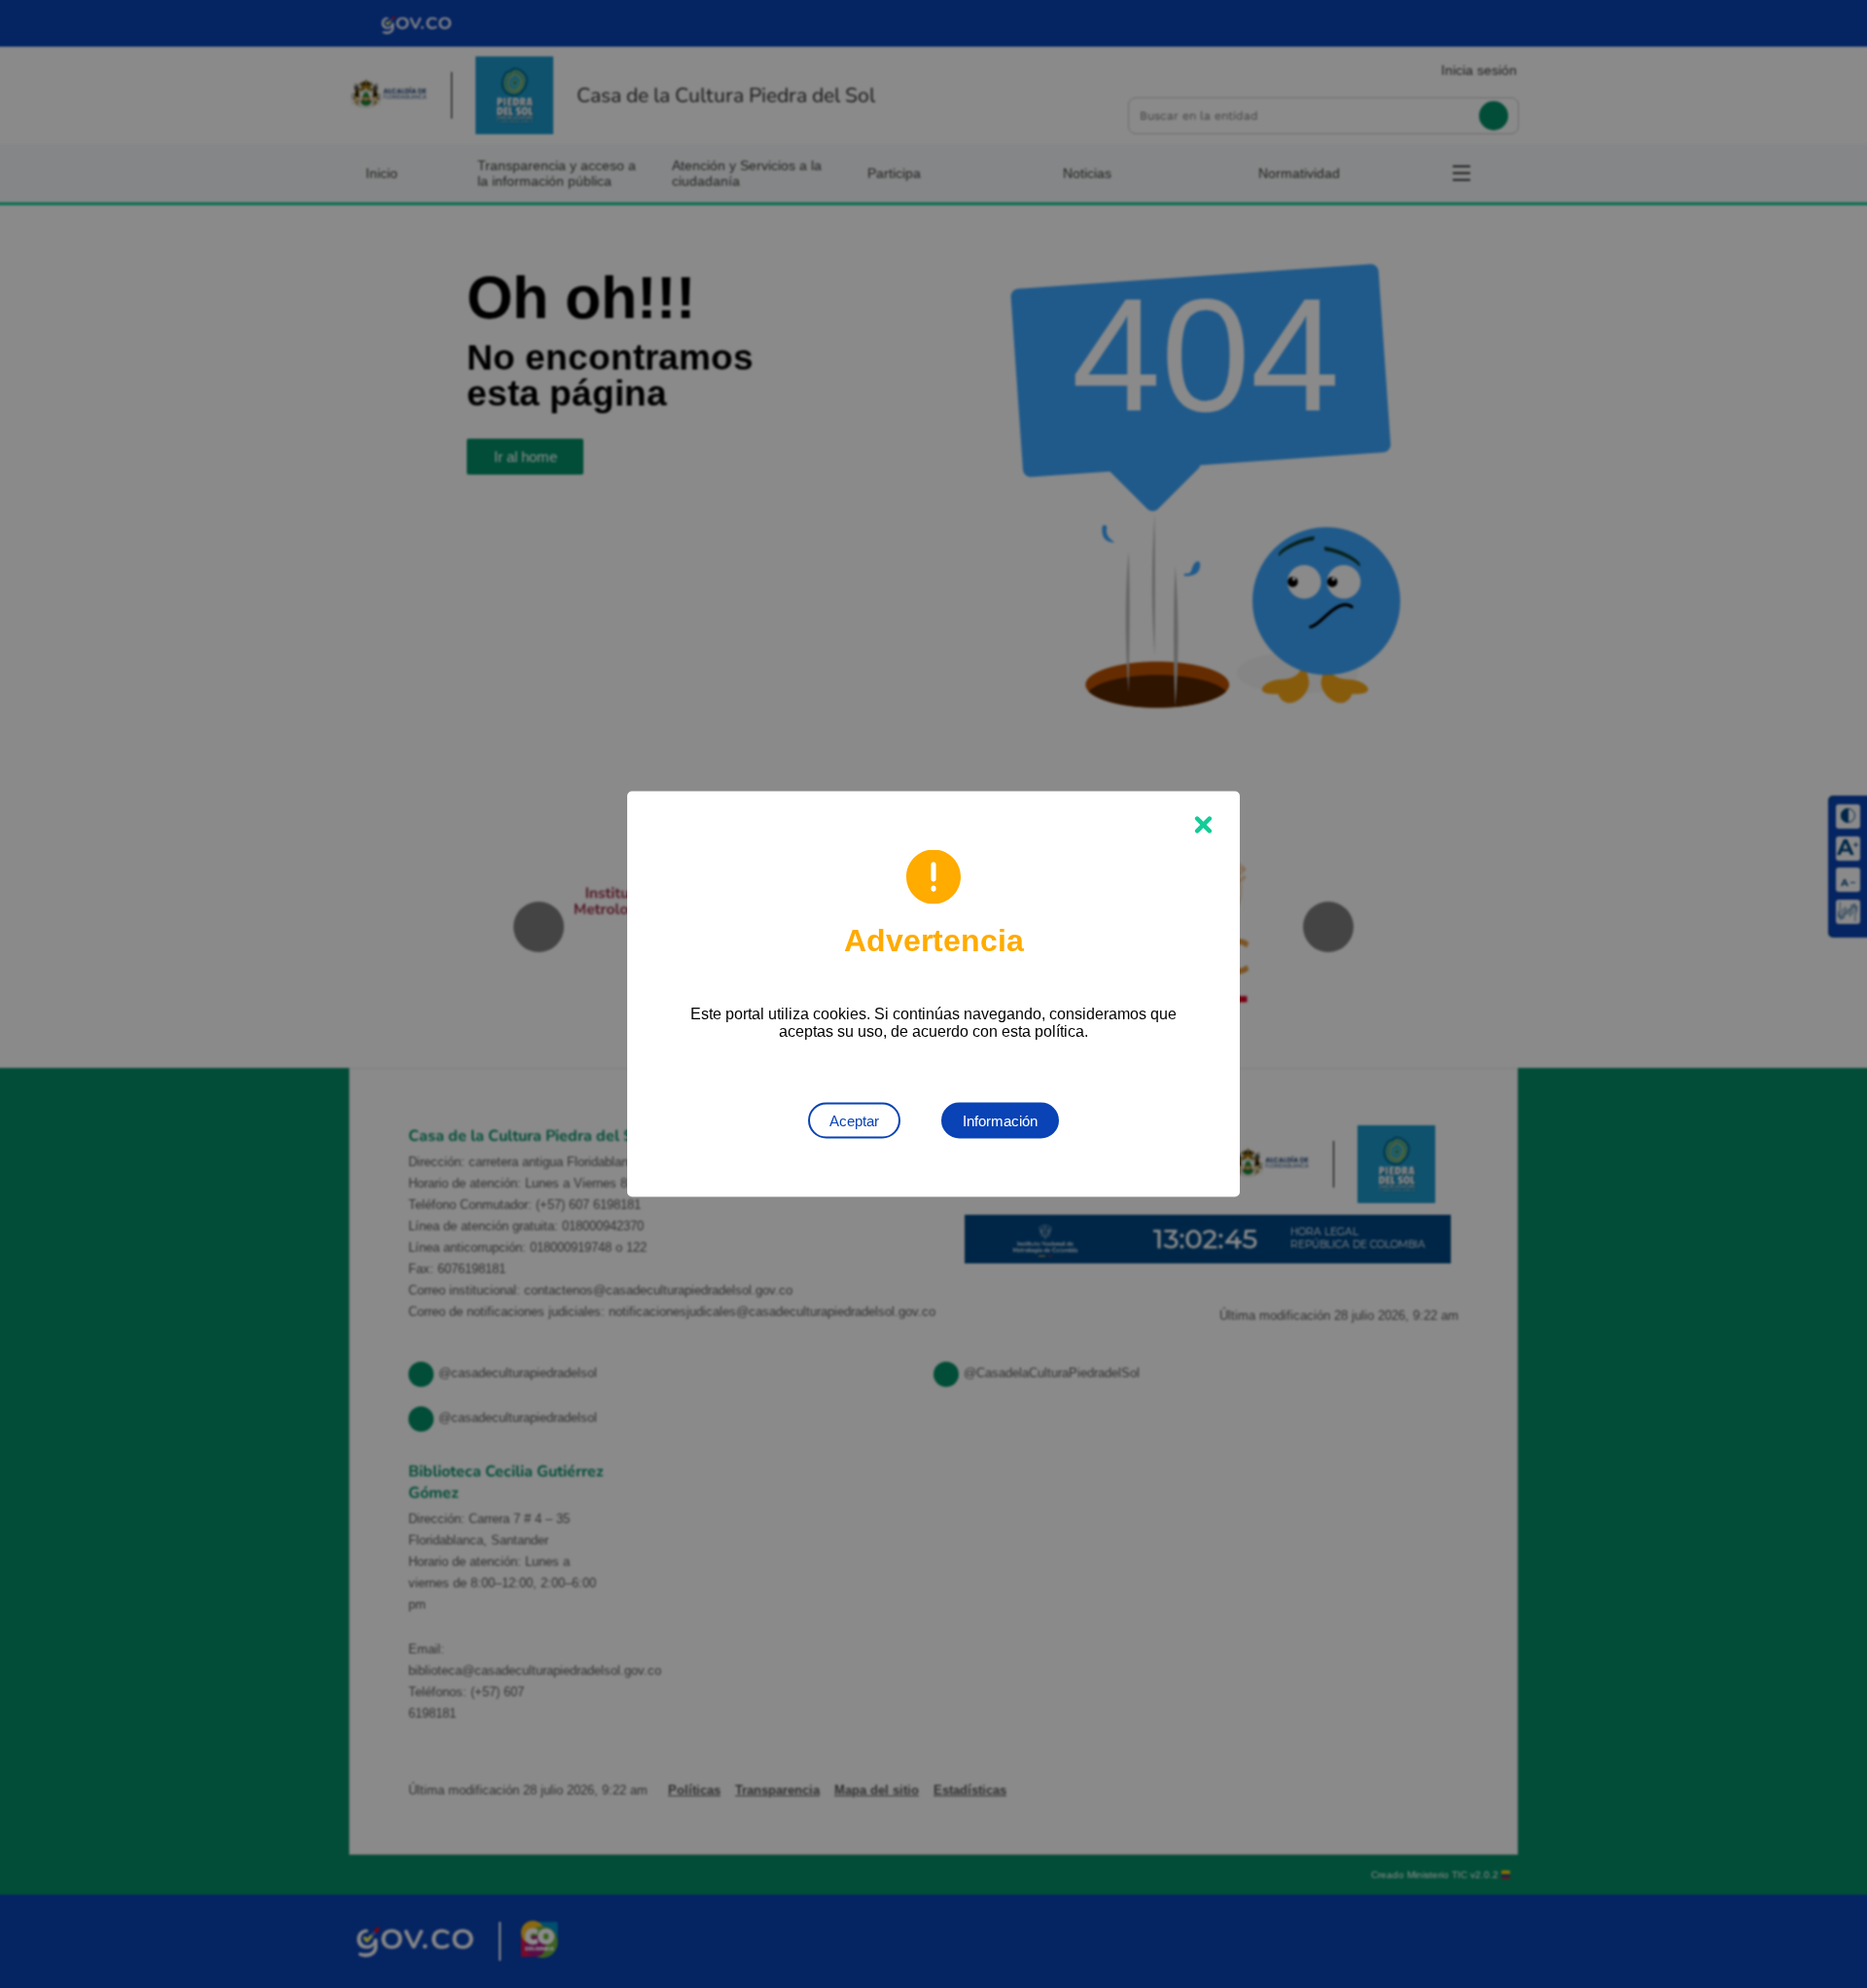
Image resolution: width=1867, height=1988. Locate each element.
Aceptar (854, 1121)
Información (1000, 1121)
